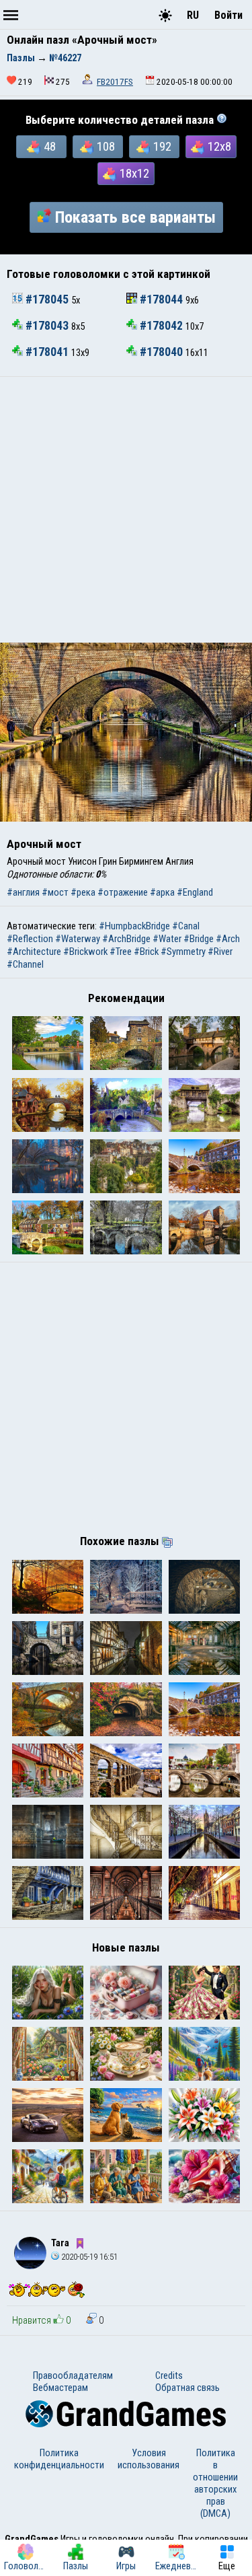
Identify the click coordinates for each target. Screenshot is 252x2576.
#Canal (186, 926)
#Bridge (199, 939)
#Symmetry (183, 952)
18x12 (134, 174)
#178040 (161, 352)
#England (195, 892)
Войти (228, 15)
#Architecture (34, 952)
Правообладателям (73, 2375)
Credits (169, 2375)
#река (83, 892)
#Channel (25, 964)
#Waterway (78, 939)
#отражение (123, 892)
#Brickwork (85, 952)
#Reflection (30, 939)
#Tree (121, 952)
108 (106, 147)
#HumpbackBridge (134, 926)
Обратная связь (187, 2388)
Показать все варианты (135, 217)
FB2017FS (115, 82)
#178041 (47, 352)
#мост (55, 892)
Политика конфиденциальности (59, 2459)
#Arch (228, 939)
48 (50, 147)
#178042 (161, 326)
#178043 (47, 326)
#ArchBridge (126, 939)
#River (220, 952)
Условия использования (149, 2459)
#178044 (161, 299)
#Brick (146, 952)
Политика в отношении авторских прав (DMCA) (215, 2483)
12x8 (219, 147)
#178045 (47, 299)
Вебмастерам (60, 2388)
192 (162, 147)
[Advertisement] (126, 510)
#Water (167, 939)
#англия (23, 892)
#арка (162, 892)
